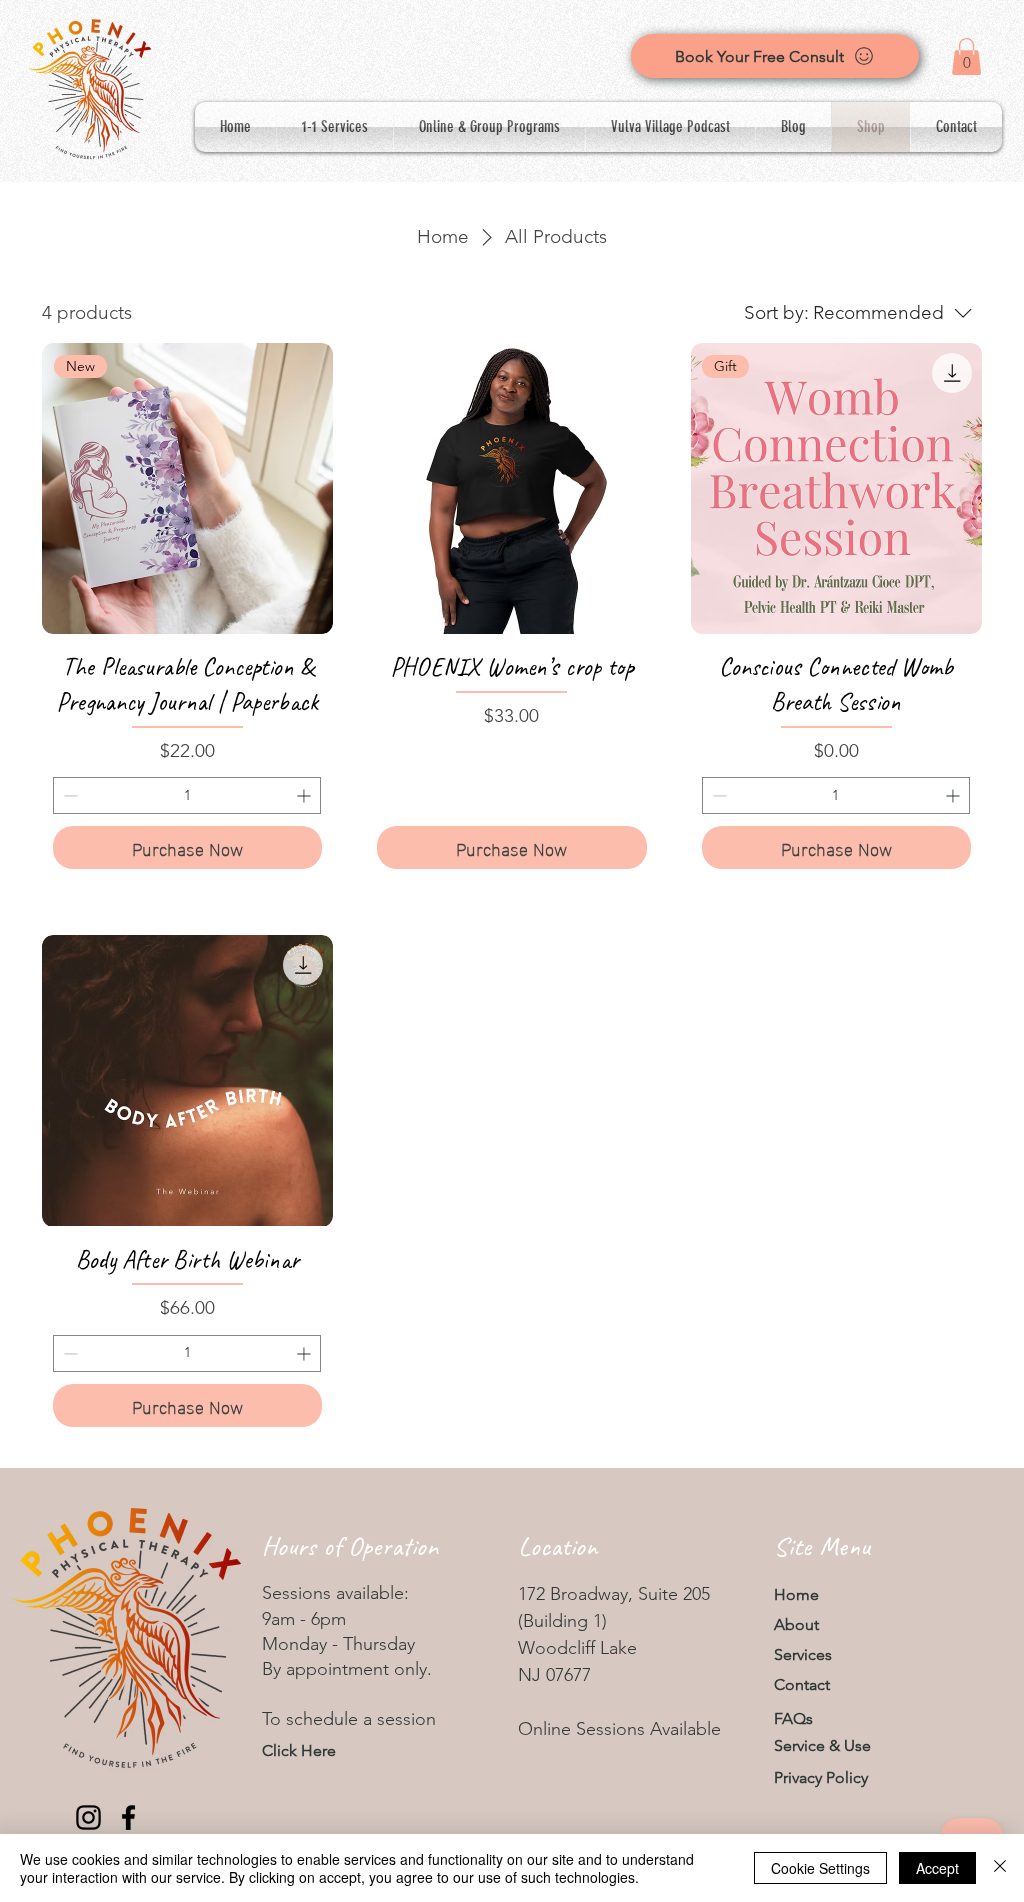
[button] (966, 56)
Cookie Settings (820, 1868)
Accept (937, 1868)
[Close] (1000, 1868)
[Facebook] (128, 1817)
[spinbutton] (187, 795)
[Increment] (305, 795)
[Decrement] (68, 795)
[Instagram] (88, 1817)
